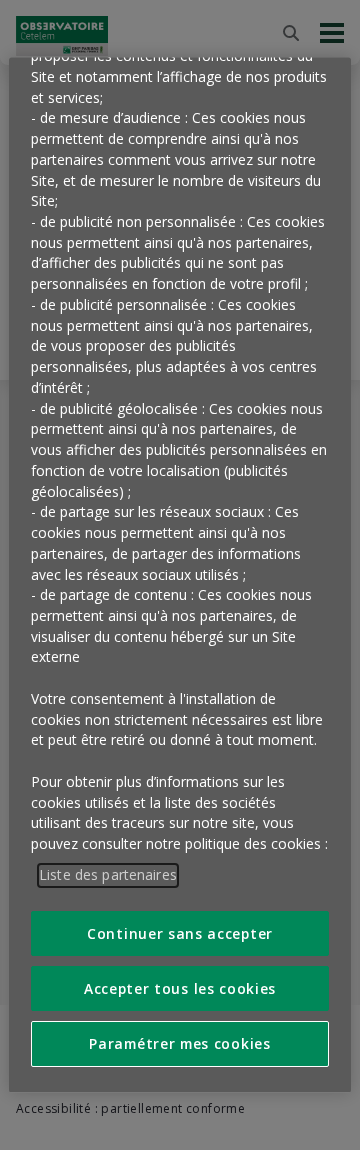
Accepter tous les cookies (180, 988)
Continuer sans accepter (180, 933)
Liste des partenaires (108, 874)
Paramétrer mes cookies (179, 1044)
